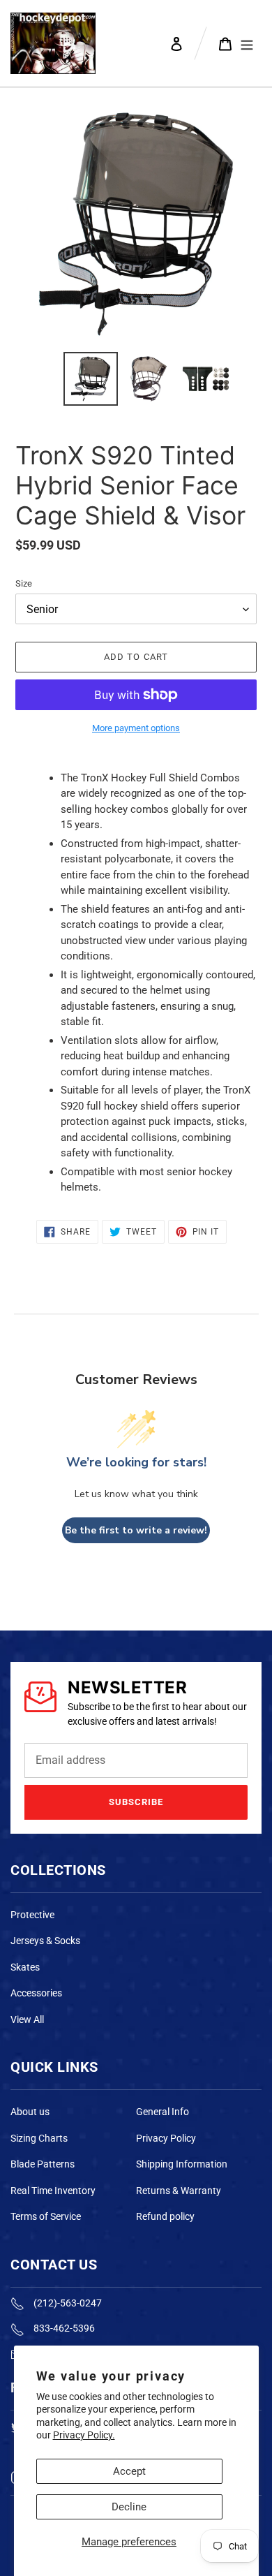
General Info (163, 2112)
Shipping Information (182, 2164)
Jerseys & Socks (45, 1941)
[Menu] (247, 43)
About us (30, 2112)
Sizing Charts (39, 2138)
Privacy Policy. (84, 2435)
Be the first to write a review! (136, 1530)
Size (24, 583)
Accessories (36, 1993)
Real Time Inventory (53, 2191)
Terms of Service (46, 2216)
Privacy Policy (166, 2138)
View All (27, 2019)
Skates (25, 1967)
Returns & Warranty (179, 2191)
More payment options (136, 728)
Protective (32, 1915)
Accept (129, 2471)
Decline (129, 2507)
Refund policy (165, 2216)
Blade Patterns (43, 2164)
